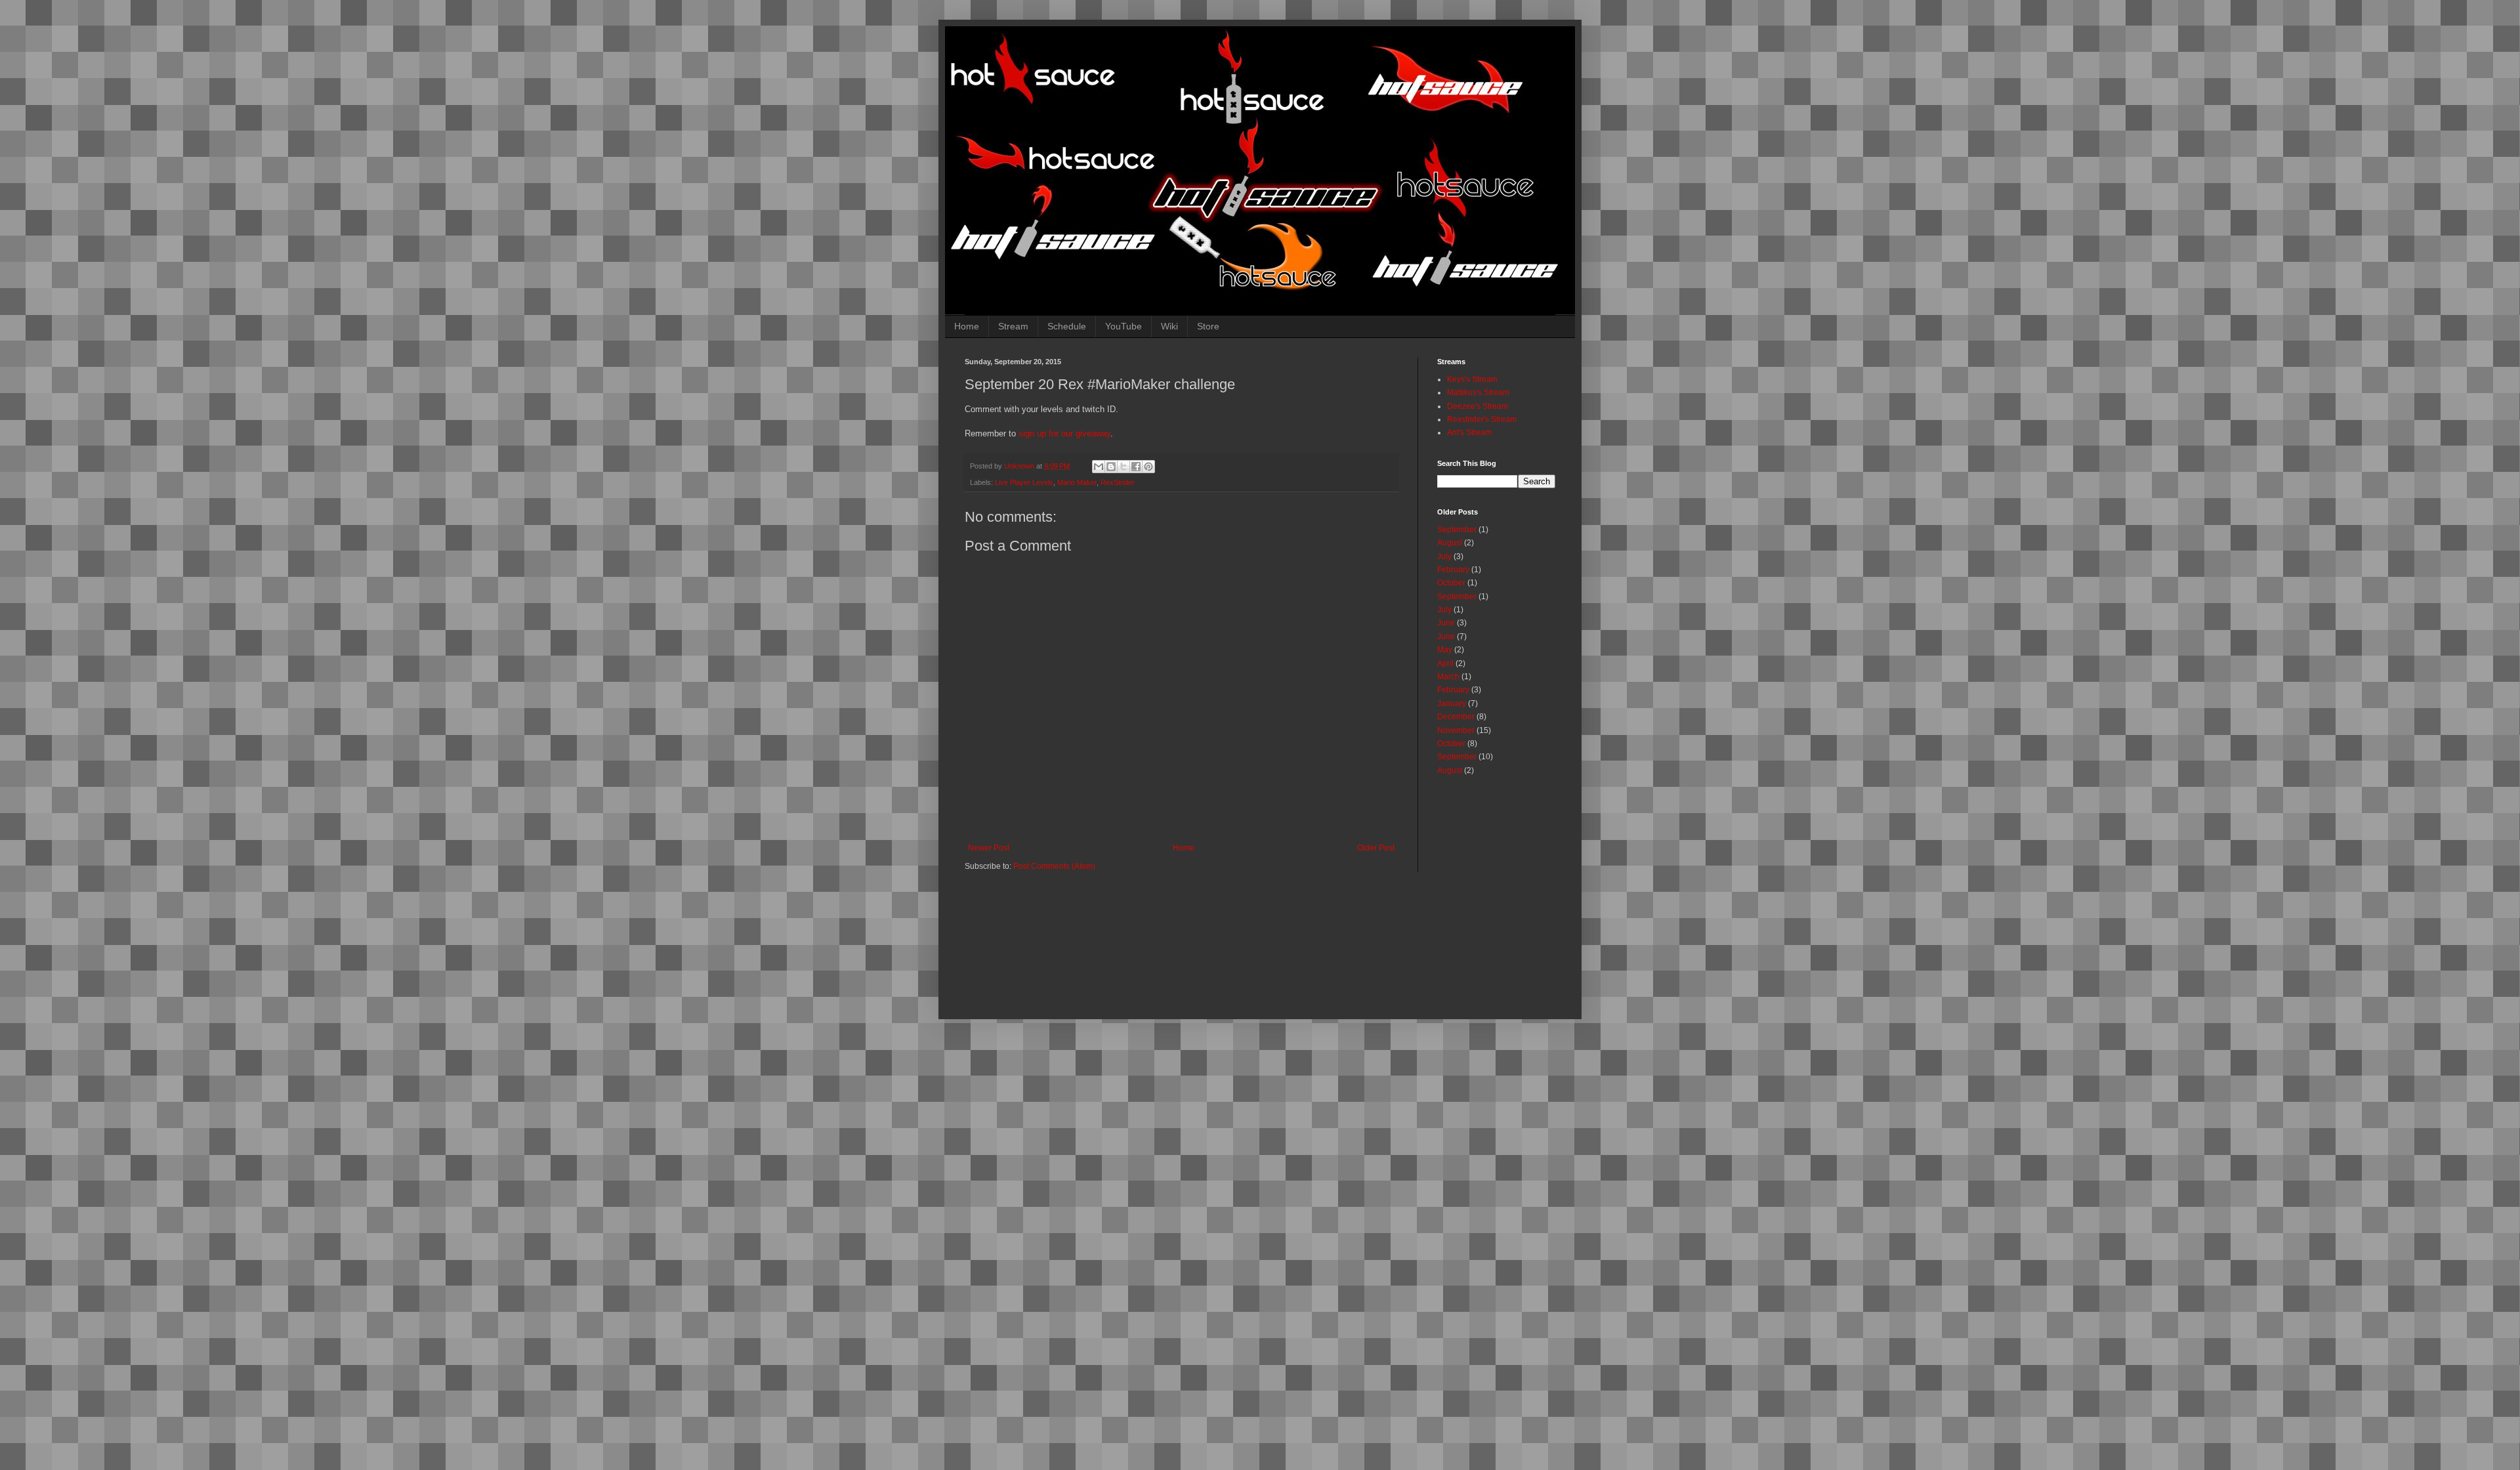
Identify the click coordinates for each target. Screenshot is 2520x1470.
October (1451, 583)
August (1450, 543)
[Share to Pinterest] (1148, 467)
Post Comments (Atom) (1054, 866)
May (1445, 650)
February (1453, 570)
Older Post (1376, 848)
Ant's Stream (1469, 432)
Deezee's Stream (1478, 406)
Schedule (1067, 326)
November (1456, 730)
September (1457, 530)
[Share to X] (1123, 467)
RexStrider (1118, 482)
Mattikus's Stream (1478, 392)
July (1444, 556)
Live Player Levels (1024, 482)
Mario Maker (1077, 482)
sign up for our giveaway (1064, 433)
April (1445, 663)
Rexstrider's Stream (1482, 419)
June (1446, 623)
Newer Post (989, 848)
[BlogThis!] (1111, 467)
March (1448, 677)
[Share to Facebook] (1136, 467)
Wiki (1169, 326)
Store (1208, 326)
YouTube (1123, 326)
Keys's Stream (1472, 379)
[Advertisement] (1283, 941)
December (1456, 717)
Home (967, 326)
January (1452, 703)
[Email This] (1099, 467)
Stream (1013, 326)
